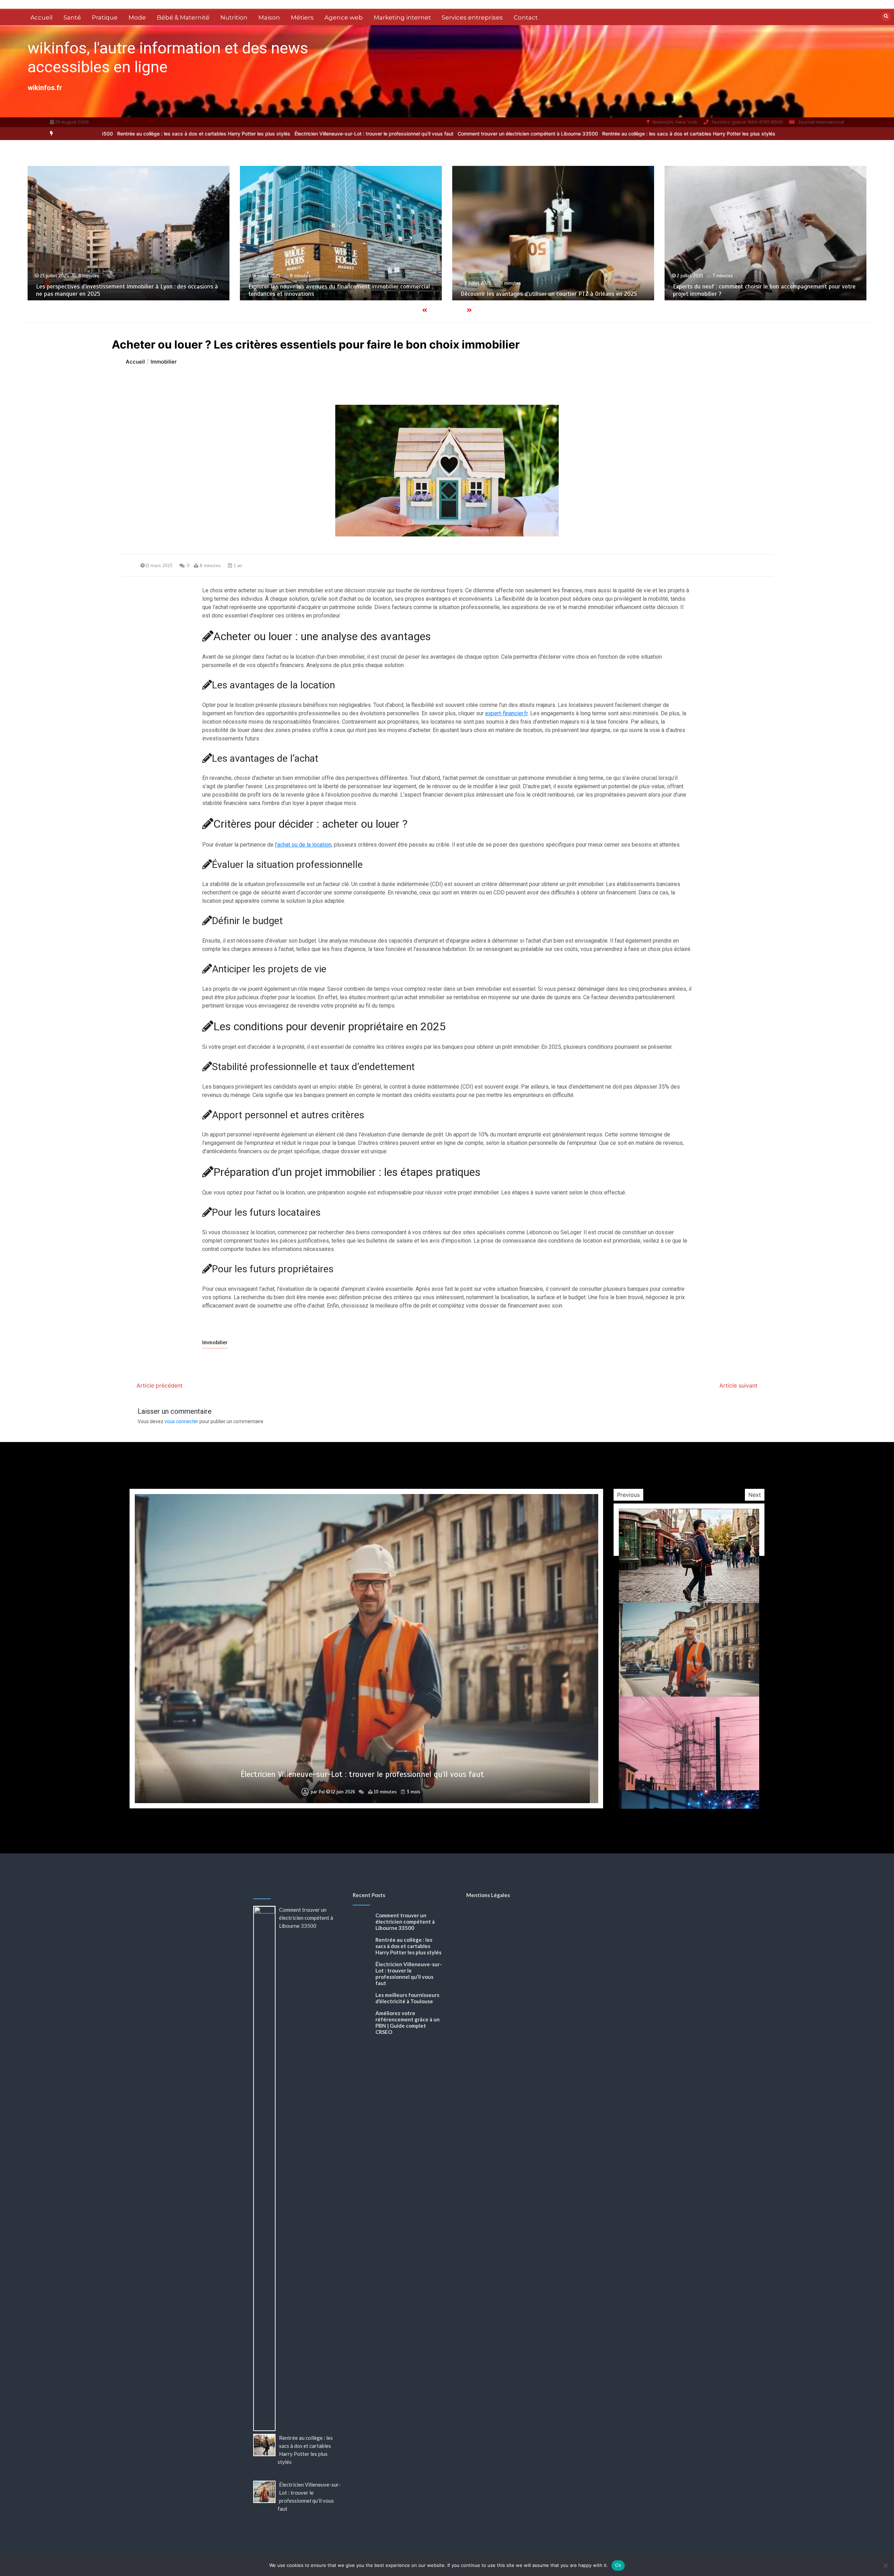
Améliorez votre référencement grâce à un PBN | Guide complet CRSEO (362, 1774)
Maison (269, 17)
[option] (329, 134)
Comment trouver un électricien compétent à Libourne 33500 (329, 134)
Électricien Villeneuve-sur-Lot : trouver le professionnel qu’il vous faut (175, 134)
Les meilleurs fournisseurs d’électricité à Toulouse (407, 1998)
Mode (137, 17)
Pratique (105, 17)
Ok (618, 2565)
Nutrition (234, 17)
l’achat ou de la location (303, 845)
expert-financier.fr (506, 713)
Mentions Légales (488, 1895)
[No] (885, 2566)
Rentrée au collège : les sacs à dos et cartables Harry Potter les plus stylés (490, 134)
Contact (526, 17)
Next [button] (755, 1495)
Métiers (302, 17)
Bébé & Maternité (183, 17)
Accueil (42, 17)
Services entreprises (472, 17)
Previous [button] (628, 1495)
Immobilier (215, 1342)
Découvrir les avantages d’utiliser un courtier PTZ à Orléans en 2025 (175, 294)
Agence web (344, 17)
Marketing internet (402, 17)
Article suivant (738, 1385)
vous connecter (181, 1421)
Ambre (319, 1792)
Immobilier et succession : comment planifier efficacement (588, 294)
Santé (72, 17)
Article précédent (160, 1385)
